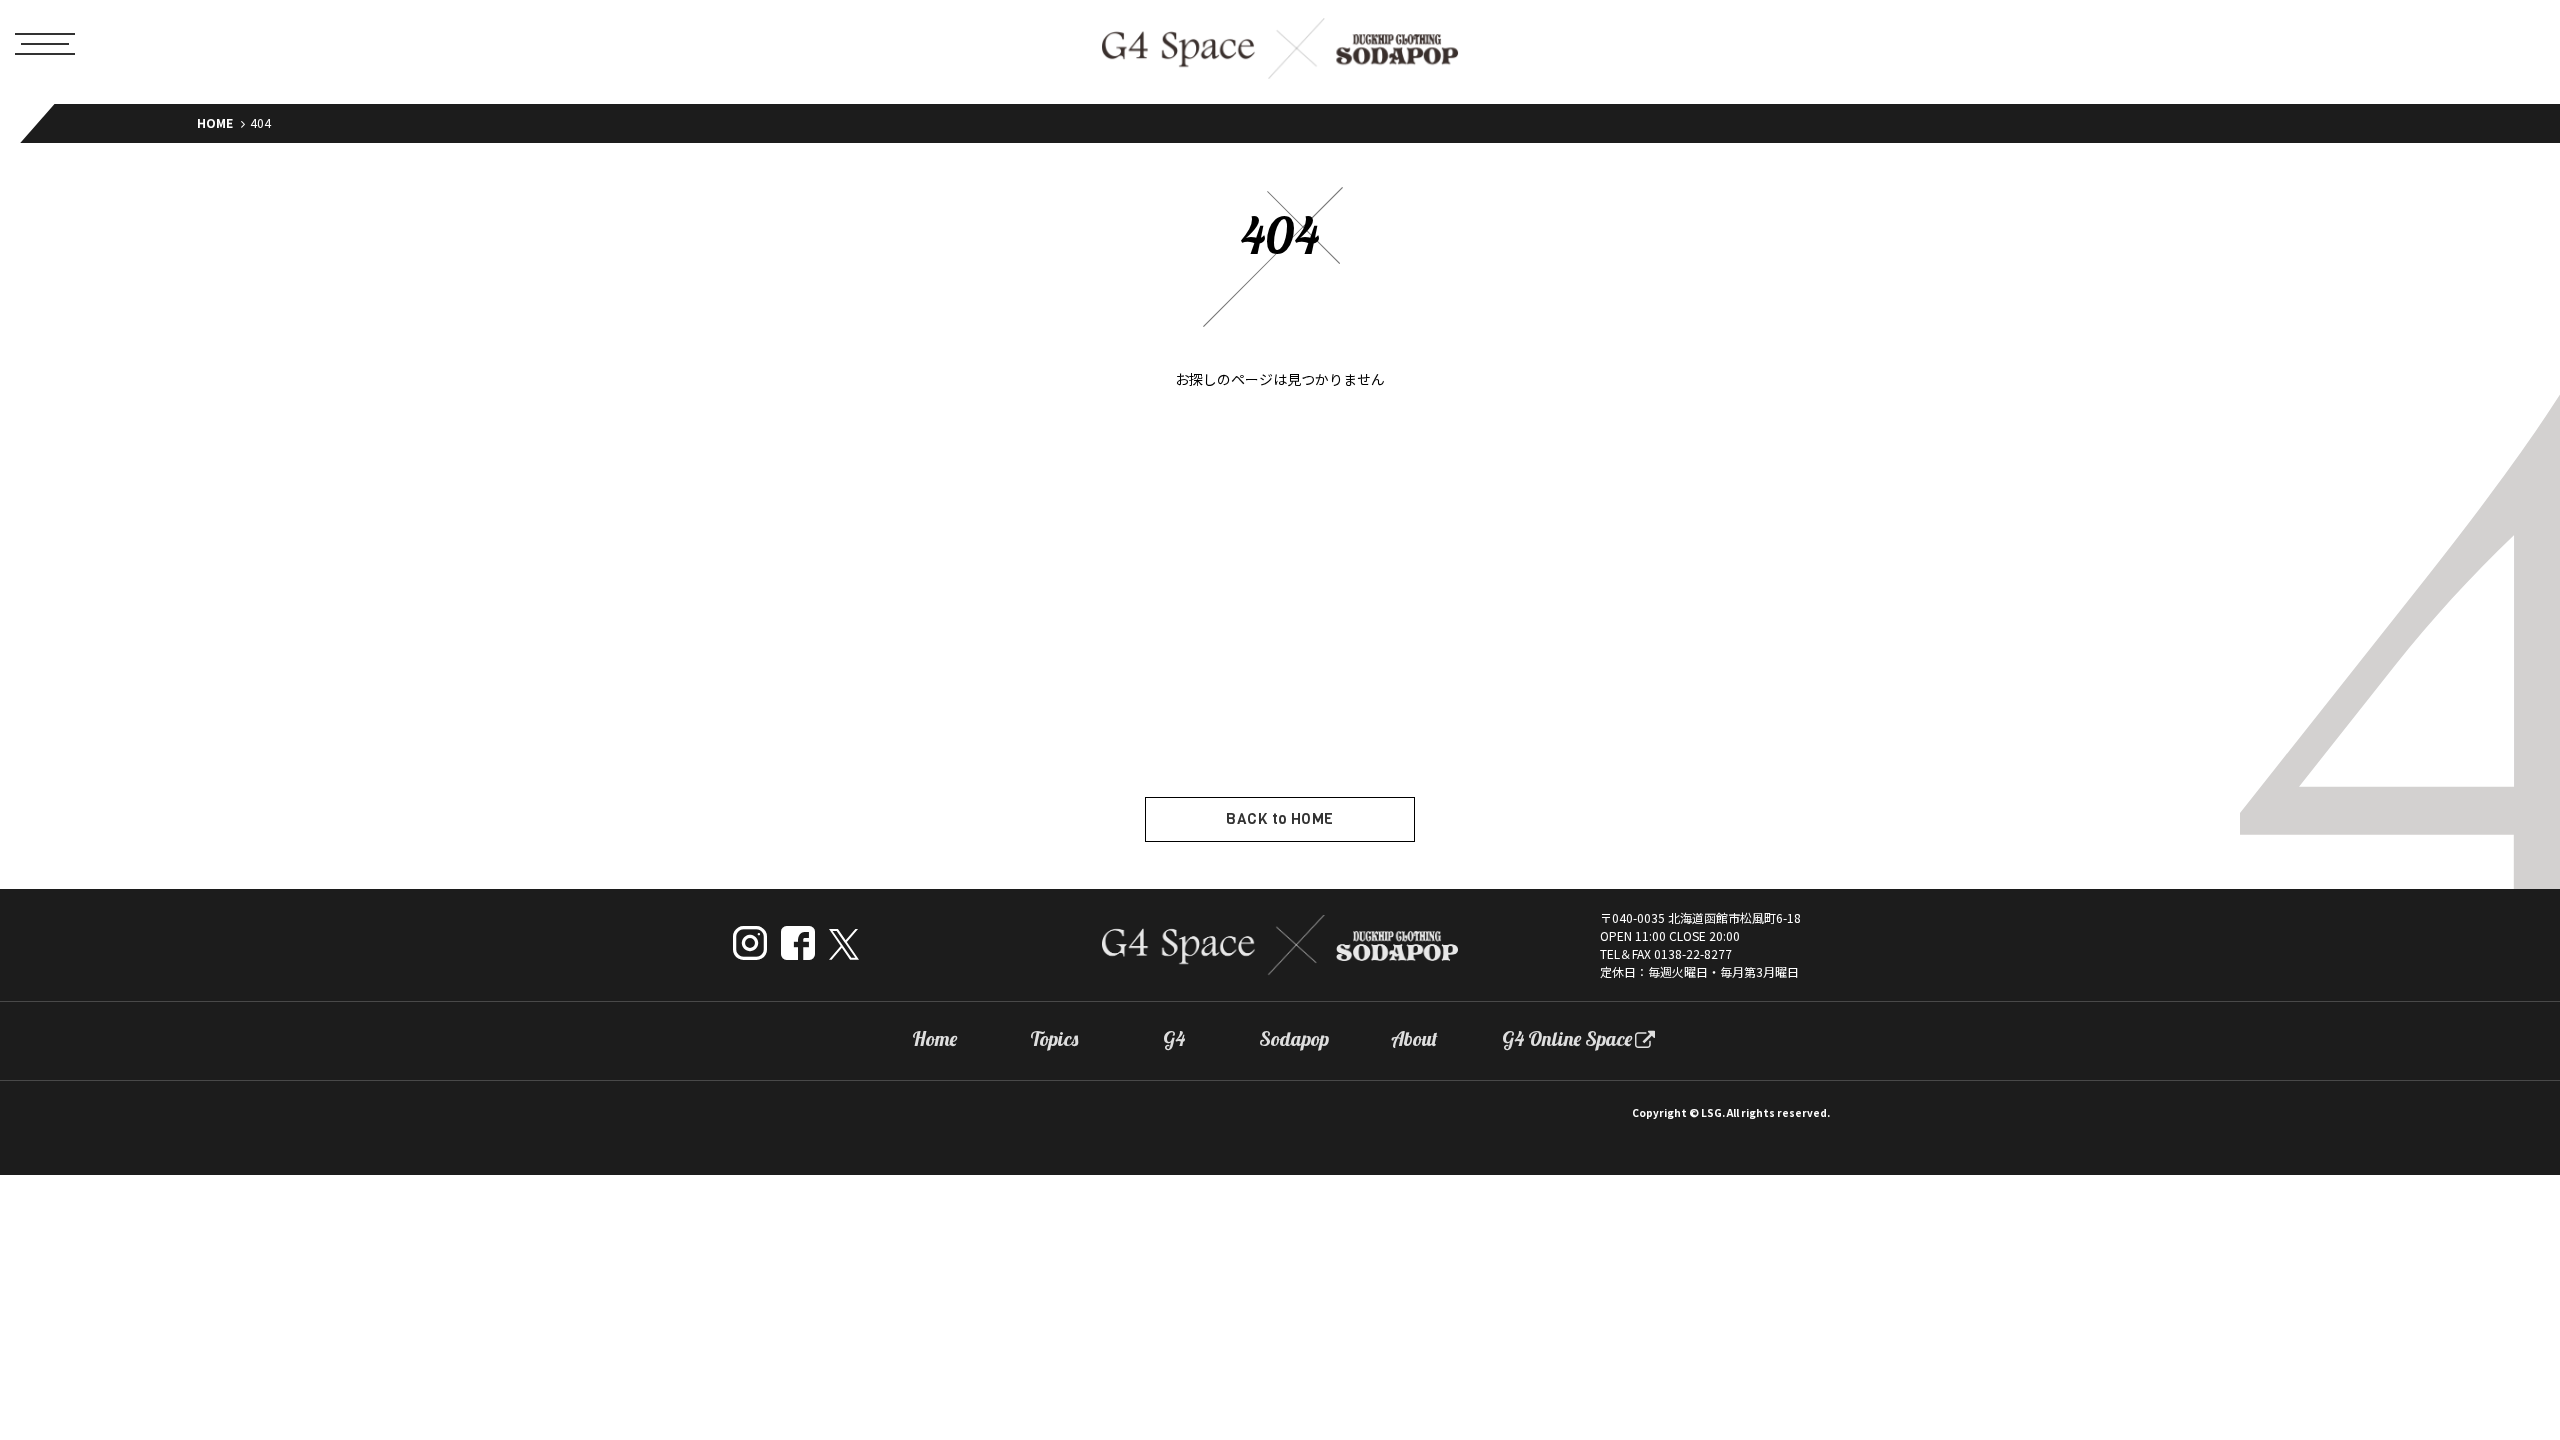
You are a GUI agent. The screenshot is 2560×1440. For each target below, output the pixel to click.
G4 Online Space (1567, 1039)
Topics (1054, 1039)
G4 (1174, 1039)
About (1414, 1039)
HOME (215, 122)
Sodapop (1294, 1039)
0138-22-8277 (1693, 953)
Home (934, 1039)
